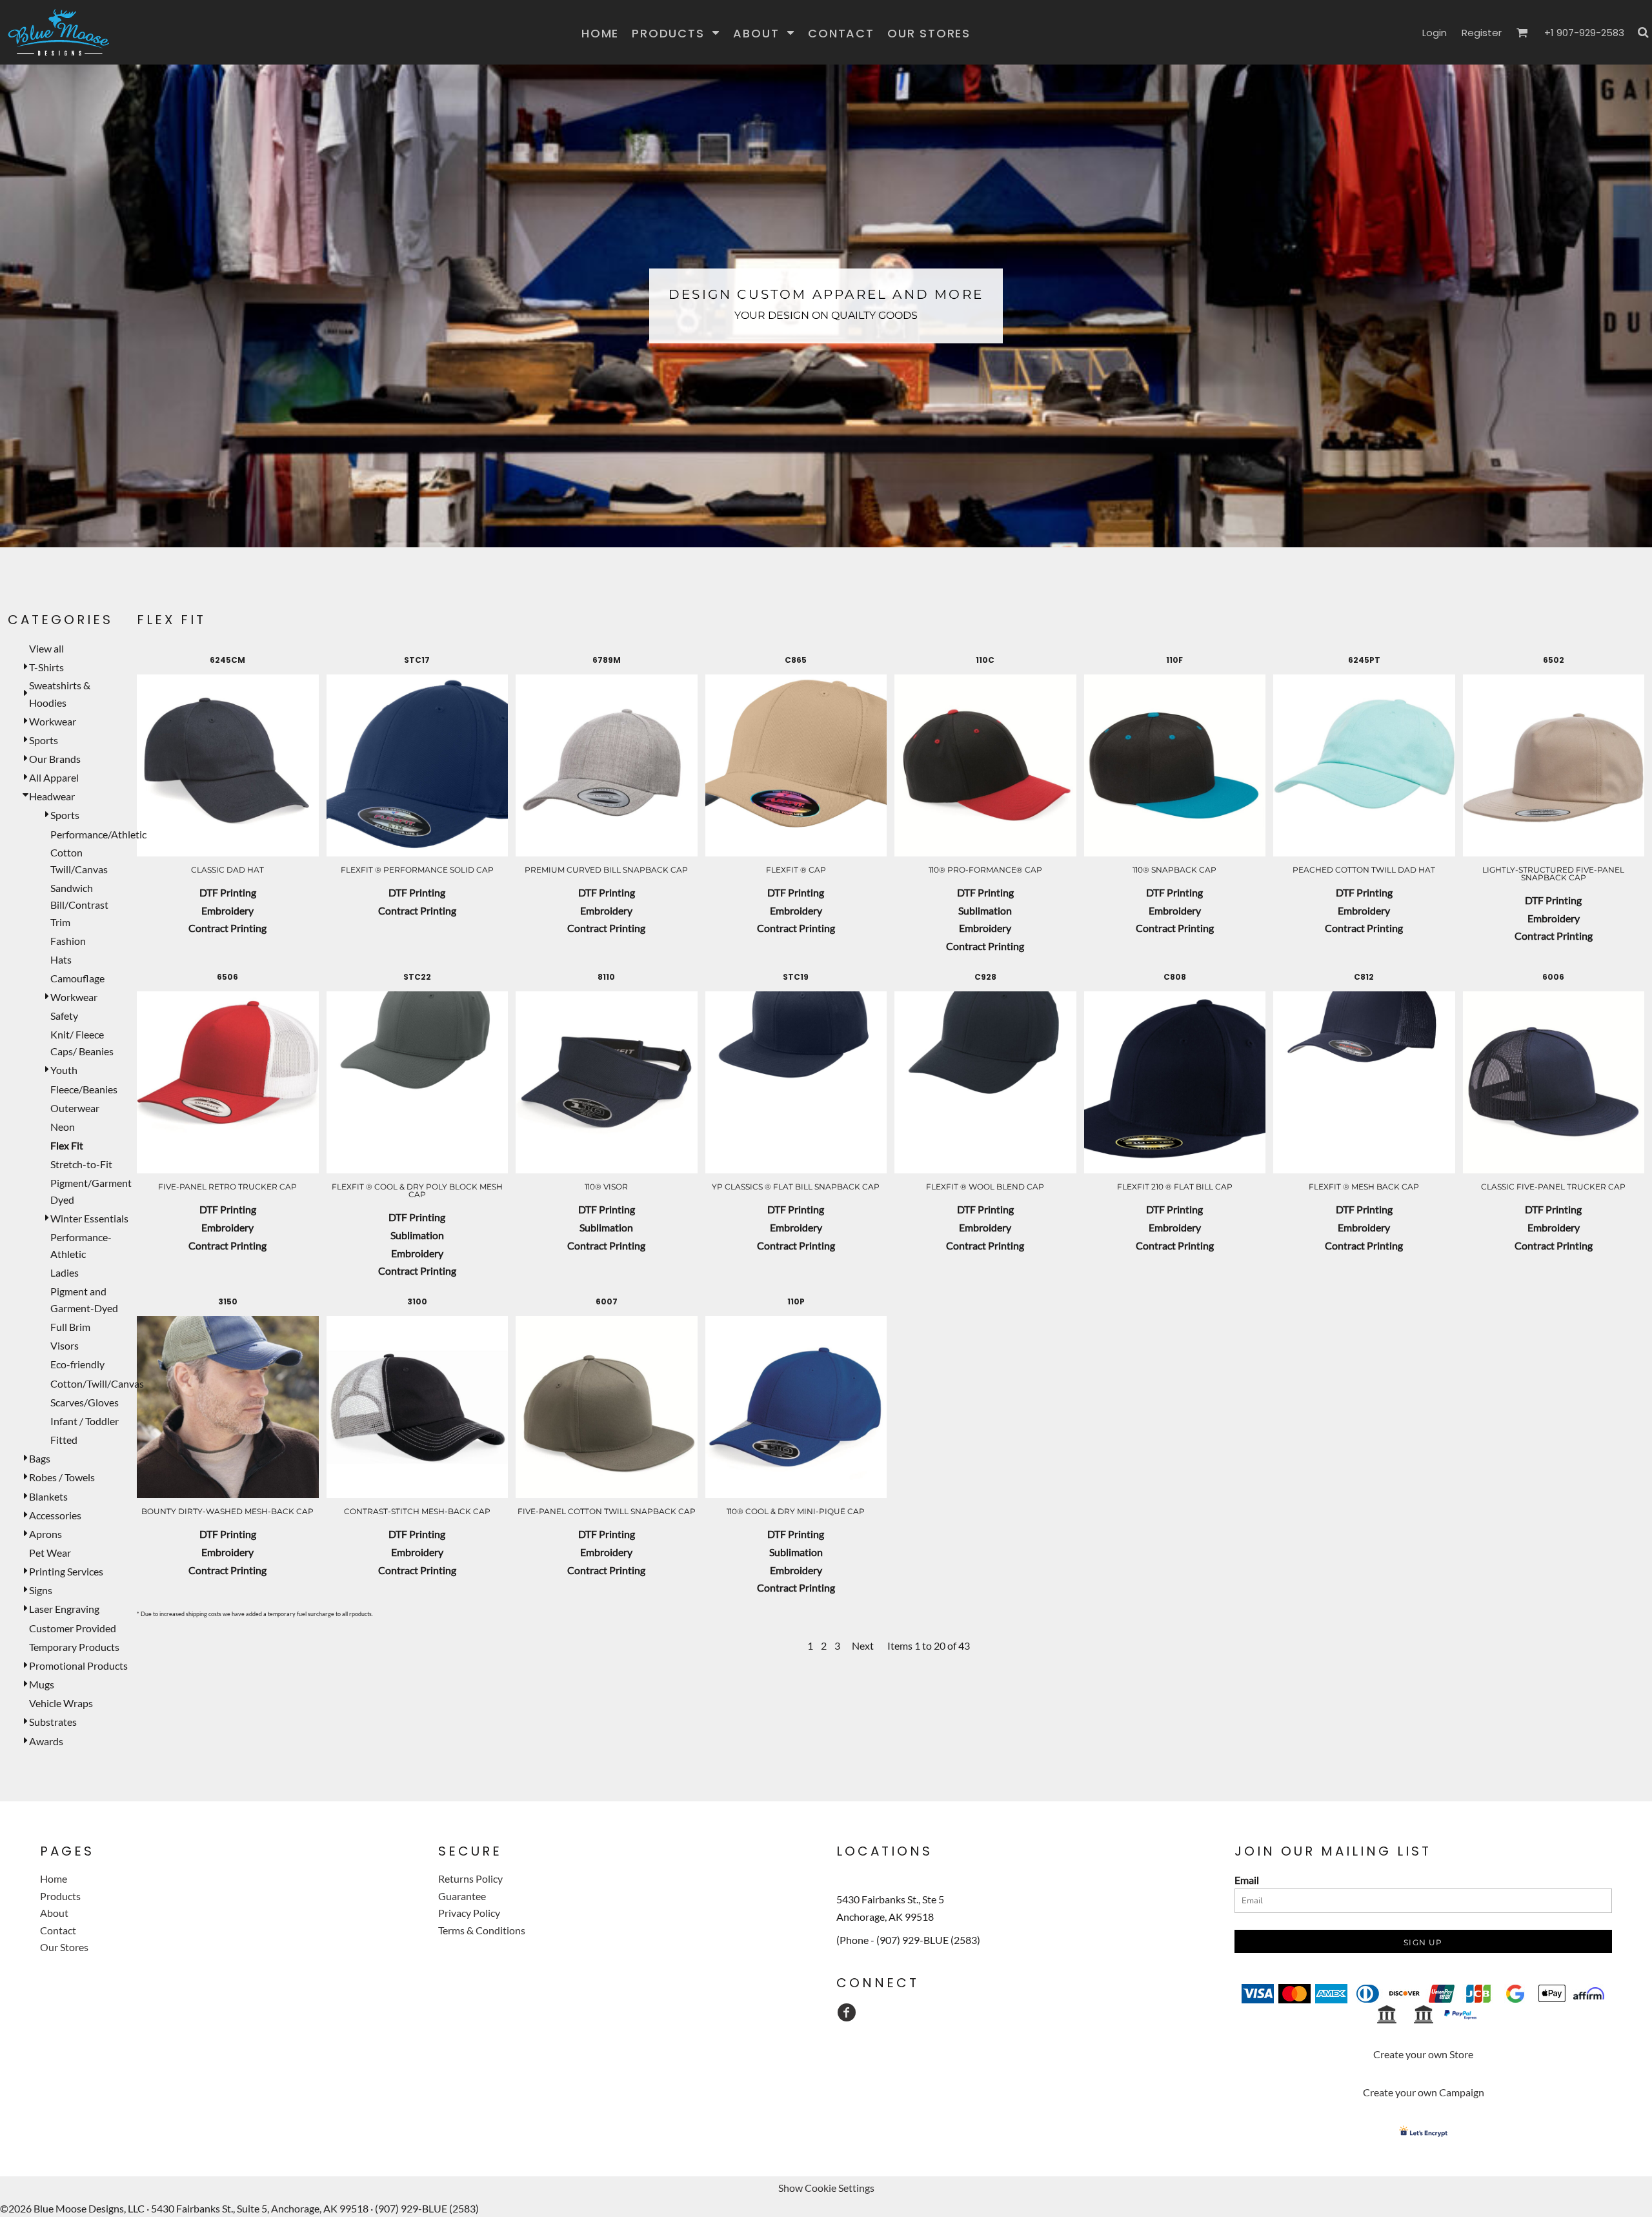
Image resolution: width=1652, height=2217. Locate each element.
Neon (63, 1127)
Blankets (48, 1496)
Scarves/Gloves (85, 1402)
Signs (41, 1590)
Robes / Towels (62, 1477)
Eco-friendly (77, 1364)
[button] (676, 33)
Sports (44, 740)
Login (1435, 33)
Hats (61, 959)
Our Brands (55, 759)
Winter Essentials (89, 1218)
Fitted (64, 1440)
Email (1247, 1880)
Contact (58, 1930)
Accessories (55, 1515)
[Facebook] (847, 2012)
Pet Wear (50, 1553)
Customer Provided (73, 1628)
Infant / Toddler (85, 1421)
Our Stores (64, 1947)
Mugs (42, 1684)
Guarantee (462, 1896)
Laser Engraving (64, 1609)
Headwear (52, 796)
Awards (46, 1741)
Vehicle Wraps (61, 1703)
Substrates (53, 1722)
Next (863, 1645)
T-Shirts (46, 667)
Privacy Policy (469, 1913)
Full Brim (70, 1327)
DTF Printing (228, 892)
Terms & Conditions (482, 1930)
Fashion (68, 941)
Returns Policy (470, 1878)
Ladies (65, 1272)
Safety (64, 1016)
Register (1482, 33)
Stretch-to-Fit (81, 1164)
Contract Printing (227, 928)
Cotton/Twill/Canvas (97, 1383)
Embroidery (227, 910)
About (54, 1913)
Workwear (53, 721)
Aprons (45, 1534)
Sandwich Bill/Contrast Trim (79, 905)
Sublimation (985, 910)
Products (60, 1896)
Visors (65, 1345)
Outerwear (75, 1108)
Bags (40, 1458)
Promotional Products (78, 1665)
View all (46, 648)
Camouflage (77, 978)
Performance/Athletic (98, 834)
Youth (64, 1070)
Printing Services (66, 1571)
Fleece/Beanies (84, 1089)
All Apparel (54, 777)
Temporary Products (74, 1647)
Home (54, 1878)
